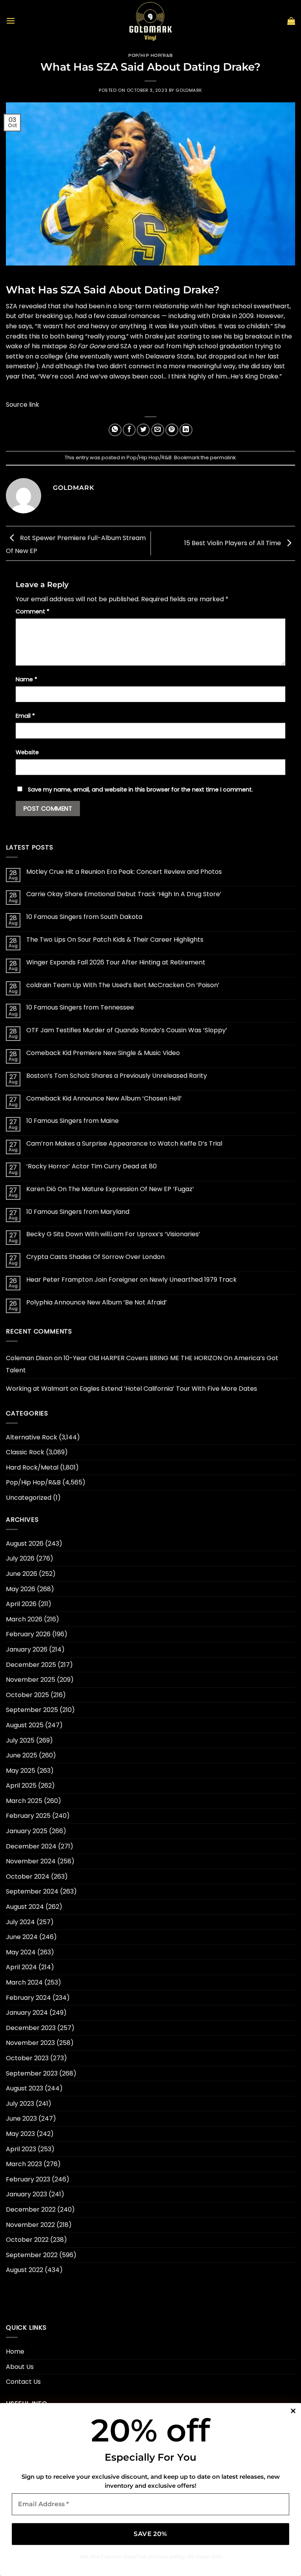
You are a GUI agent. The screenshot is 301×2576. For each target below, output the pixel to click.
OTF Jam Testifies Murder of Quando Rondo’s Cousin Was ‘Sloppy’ (127, 1030)
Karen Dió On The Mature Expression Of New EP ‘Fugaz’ (110, 1189)
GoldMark (189, 90)
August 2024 (25, 1907)
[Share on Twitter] (143, 430)
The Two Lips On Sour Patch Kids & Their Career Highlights (115, 940)
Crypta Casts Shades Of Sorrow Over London (95, 1257)
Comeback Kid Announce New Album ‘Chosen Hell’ (104, 1098)
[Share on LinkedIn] (186, 430)
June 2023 (21, 2118)
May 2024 (21, 1952)
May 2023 (20, 2134)
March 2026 (24, 1619)
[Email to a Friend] (158, 430)
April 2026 (21, 1604)
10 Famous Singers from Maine (73, 1121)
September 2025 (32, 1710)
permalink (223, 458)
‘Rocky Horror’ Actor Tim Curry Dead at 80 (92, 1166)
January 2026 (27, 1649)
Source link (23, 405)
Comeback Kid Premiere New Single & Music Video (103, 1053)
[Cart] (291, 21)
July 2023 (20, 2104)
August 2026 (25, 1544)
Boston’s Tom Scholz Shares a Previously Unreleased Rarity (117, 1076)
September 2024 (32, 1891)
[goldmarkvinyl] (150, 21)
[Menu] (11, 21)
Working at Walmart (37, 1389)
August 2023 (24, 2088)
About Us (20, 2367)
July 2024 (20, 1922)
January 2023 (26, 2194)
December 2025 (31, 1665)
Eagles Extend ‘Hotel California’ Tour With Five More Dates (168, 1389)
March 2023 (24, 2164)
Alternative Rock (32, 1437)
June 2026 (22, 1574)
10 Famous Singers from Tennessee (80, 1007)
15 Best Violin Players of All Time (233, 543)
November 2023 (30, 2043)
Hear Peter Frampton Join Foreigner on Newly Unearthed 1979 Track (131, 1280)
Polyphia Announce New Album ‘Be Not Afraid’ (97, 1302)
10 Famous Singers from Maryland (78, 1212)
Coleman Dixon (29, 1358)
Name (26, 679)
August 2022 (24, 2270)
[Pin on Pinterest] (172, 430)
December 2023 (31, 2028)
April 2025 (21, 1786)
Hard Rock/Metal (32, 1467)
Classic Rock (25, 1452)
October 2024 (28, 1877)
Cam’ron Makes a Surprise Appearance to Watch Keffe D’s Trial (124, 1143)
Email (25, 716)
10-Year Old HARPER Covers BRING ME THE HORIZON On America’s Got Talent (142, 1364)
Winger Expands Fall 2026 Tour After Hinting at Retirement (116, 962)
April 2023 (21, 2149)
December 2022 (31, 2209)
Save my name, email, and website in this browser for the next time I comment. (140, 790)
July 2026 (20, 1558)
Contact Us (23, 2382)
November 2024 (31, 1861)
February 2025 (28, 1816)
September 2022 (32, 2255)
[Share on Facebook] (129, 430)
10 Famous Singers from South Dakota (84, 917)
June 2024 (22, 1937)
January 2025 (27, 1831)
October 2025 (27, 1695)
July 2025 (20, 1740)
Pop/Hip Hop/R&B (150, 55)
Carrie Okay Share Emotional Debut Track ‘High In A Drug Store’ (124, 894)
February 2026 (28, 1634)
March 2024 (24, 1982)
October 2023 (27, 2058)
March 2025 (24, 1801)
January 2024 (27, 2013)
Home (15, 2351)
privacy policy (167, 2556)
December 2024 (31, 1846)
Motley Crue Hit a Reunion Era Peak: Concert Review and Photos (124, 872)
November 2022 (30, 2225)
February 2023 (28, 2179)
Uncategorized (29, 1498)
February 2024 (28, 1998)
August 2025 (25, 1725)
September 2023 (32, 2073)
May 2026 (21, 1589)
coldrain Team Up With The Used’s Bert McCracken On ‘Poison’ (123, 985)
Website (27, 752)
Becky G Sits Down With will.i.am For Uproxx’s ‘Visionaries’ (113, 1234)
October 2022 (27, 2240)
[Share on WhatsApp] (115, 430)
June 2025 (22, 1755)
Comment (33, 611)
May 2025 (21, 1771)
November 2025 (31, 1680)
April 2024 (21, 1967)
